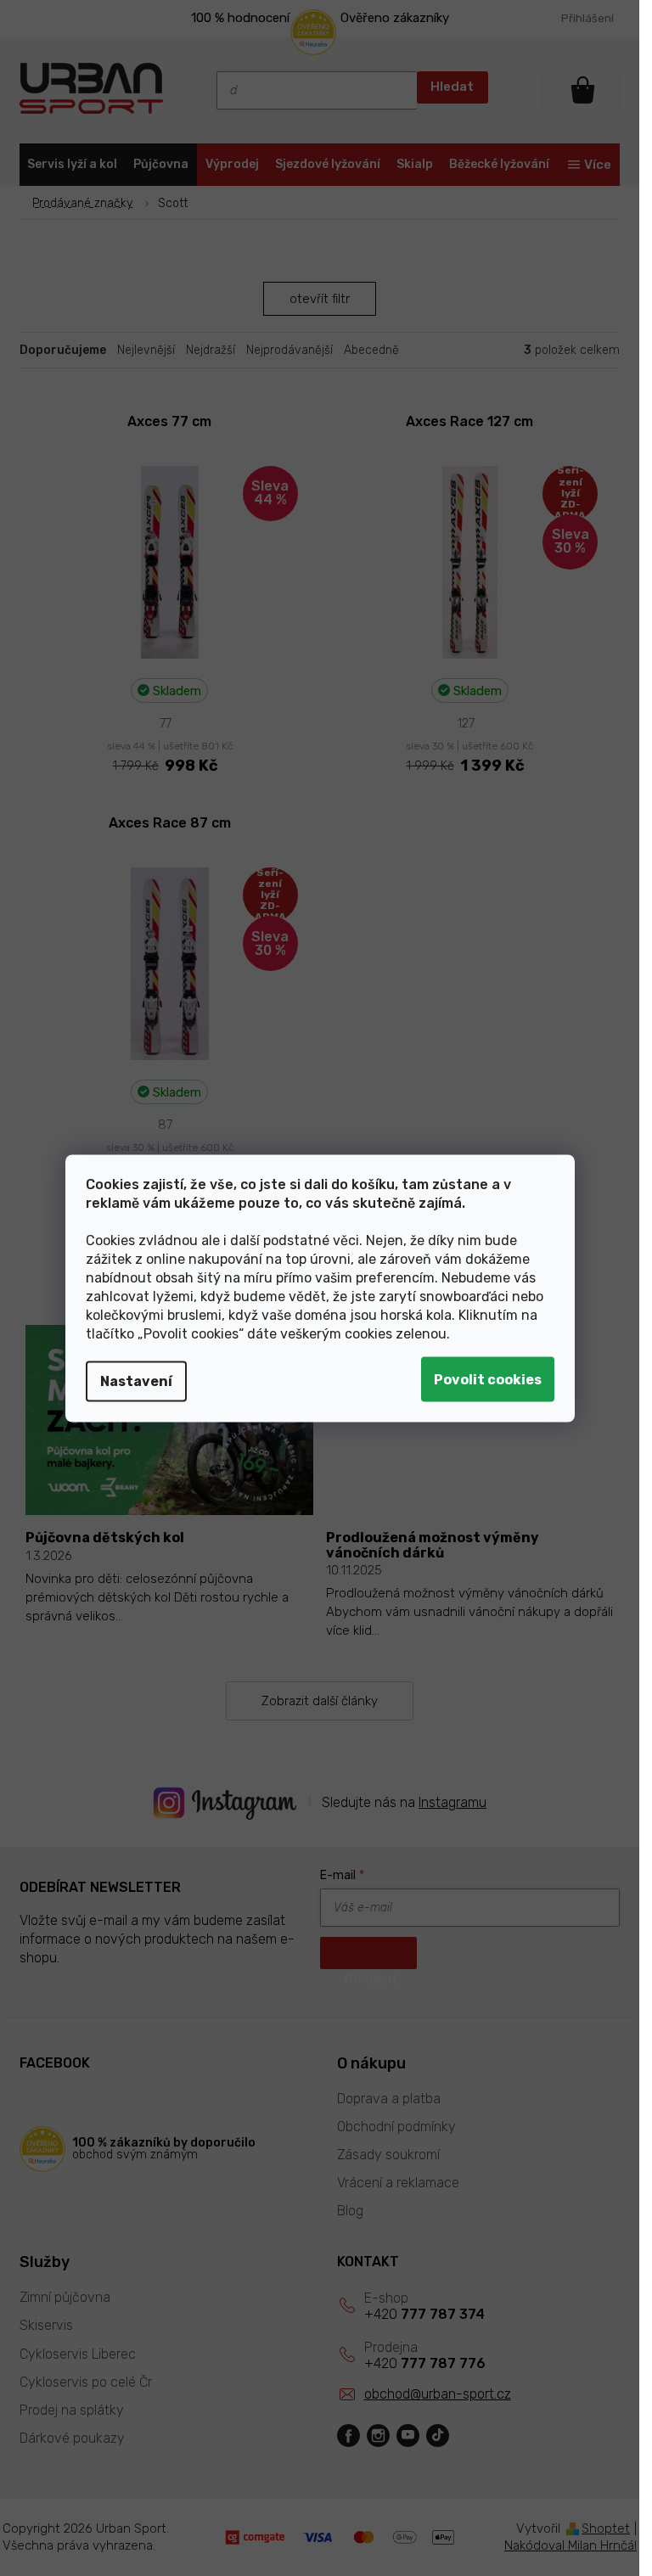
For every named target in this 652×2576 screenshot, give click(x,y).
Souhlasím (488, 1379)
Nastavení (136, 1381)
